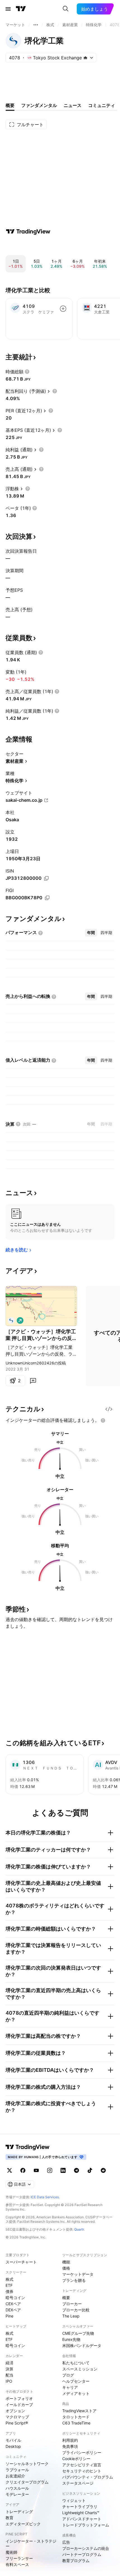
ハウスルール (17, 2488)
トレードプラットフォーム (86, 2525)
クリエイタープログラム (27, 2482)
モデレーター (17, 2494)
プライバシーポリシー (82, 2452)
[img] (85, 58)
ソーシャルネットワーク (27, 2464)
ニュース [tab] (73, 105)
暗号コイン (15, 2298)
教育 (9, 2518)
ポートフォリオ (19, 2398)
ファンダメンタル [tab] (39, 105)
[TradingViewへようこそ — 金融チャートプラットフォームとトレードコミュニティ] (28, 231)
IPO (9, 2381)
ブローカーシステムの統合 (86, 2548)
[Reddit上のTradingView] (103, 2170)
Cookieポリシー (76, 2459)
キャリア (70, 2387)
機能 (66, 2262)
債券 (9, 2291)
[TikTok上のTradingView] (90, 2170)
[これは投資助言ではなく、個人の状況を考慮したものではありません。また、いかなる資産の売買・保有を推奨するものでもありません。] (103, 1420)
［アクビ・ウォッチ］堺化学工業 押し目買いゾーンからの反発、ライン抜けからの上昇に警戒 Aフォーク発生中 (41, 1335)
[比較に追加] (63, 309)
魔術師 (11, 2552)
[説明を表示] (27, 372)
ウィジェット (74, 2500)
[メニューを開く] (8, 9)
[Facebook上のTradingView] (23, 2170)
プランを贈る (74, 2280)
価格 (66, 2268)
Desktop (13, 2446)
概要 (66, 2298)
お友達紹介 (15, 2476)
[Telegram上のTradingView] (76, 2170)
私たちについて (76, 2363)
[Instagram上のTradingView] (50, 2170)
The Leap (71, 2316)
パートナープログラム (82, 2554)
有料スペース (17, 2564)
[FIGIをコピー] (47, 898)
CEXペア (13, 2304)
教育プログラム (76, 2561)
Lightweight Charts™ (81, 2513)
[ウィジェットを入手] (109, 1409)
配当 (9, 2375)
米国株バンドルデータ (82, 2345)
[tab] (91, 933)
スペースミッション (80, 2369)
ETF (9, 2285)
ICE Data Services (45, 2197)
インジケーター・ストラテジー (31, 2544)
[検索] (66, 9)
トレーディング (19, 2512)
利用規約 (70, 2440)
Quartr (79, 2229)
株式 (9, 2279)
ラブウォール (17, 2470)
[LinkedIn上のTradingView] (63, 2170)
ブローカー (72, 2304)
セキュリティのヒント (82, 2471)
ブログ (68, 2375)
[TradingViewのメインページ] (21, 9)
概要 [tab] (10, 105)
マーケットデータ (78, 2274)
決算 (9, 2369)
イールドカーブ (19, 2405)
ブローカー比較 (76, 2310)
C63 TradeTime (76, 2423)
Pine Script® (17, 2423)
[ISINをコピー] (46, 878)
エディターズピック (23, 2524)
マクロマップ (17, 2417)
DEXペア (13, 2310)
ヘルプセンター (76, 2381)
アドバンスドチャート (82, 2519)
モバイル (13, 2440)
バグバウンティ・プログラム (88, 2477)
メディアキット (76, 2393)
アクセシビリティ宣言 (82, 2465)
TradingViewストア (79, 2411)
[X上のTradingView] (9, 2170)
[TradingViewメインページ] (28, 2147)
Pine (9, 2316)
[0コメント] (33, 1381)
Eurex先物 (71, 2339)
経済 (9, 2363)
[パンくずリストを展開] (36, 25)
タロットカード (76, 2417)
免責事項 (70, 2446)
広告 (66, 2542)
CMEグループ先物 (78, 2333)
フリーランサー (19, 2558)
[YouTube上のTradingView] (36, 2170)
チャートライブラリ (80, 2506)
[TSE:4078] (11, 1320)
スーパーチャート (21, 2262)
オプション (15, 2411)
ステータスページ (78, 2483)
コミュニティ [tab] (102, 105)
